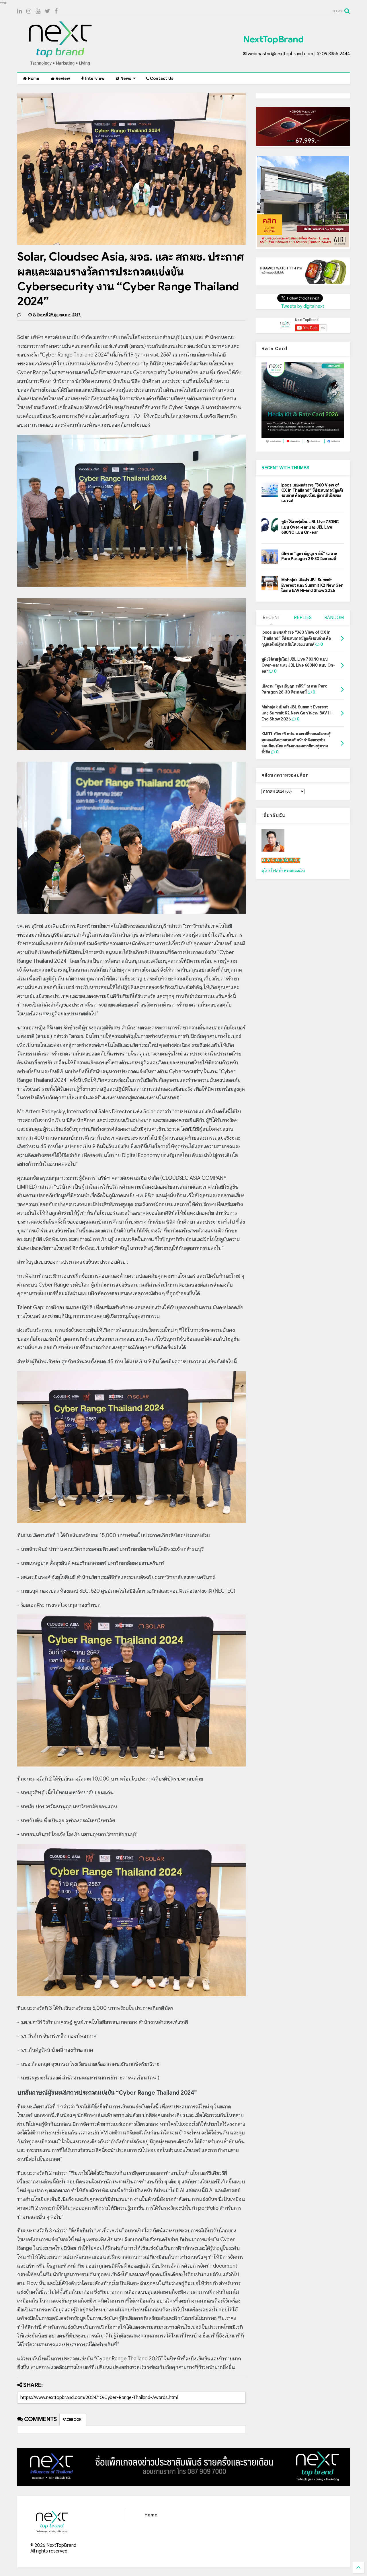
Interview (94, 78)
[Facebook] (56, 11)
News (125, 78)
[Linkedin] (20, 11)
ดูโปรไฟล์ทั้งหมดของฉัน (283, 871)
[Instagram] (29, 11)
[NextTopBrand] (60, 65)
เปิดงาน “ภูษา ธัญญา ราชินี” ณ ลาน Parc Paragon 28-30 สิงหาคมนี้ (309, 556)
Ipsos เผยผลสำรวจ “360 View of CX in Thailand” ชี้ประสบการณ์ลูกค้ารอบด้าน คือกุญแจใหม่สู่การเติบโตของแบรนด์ (312, 493)
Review (62, 78)
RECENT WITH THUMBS (285, 468)
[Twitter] (47, 11)
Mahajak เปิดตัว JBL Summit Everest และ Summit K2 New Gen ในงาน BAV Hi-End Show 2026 (312, 585)
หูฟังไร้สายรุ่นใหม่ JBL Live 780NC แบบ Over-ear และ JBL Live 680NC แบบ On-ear (310, 527)
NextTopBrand (273, 39)
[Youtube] (38, 11)
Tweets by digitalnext (303, 306)
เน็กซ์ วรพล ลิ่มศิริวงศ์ (281, 860)
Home (33, 78)
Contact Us (161, 78)
